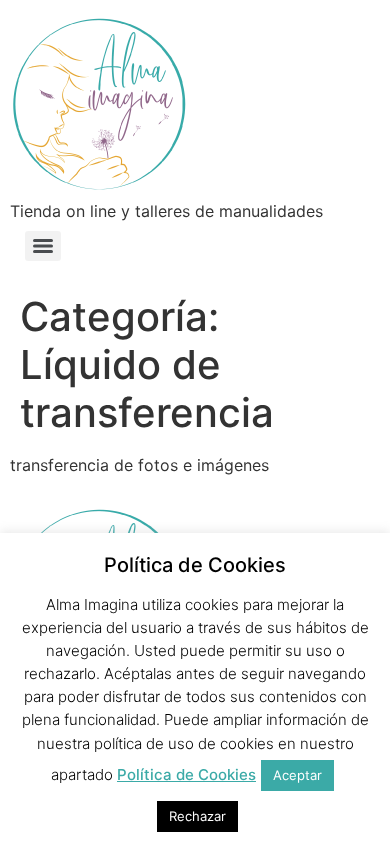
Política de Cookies (186, 774)
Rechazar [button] (197, 816)
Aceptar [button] (297, 775)
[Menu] (43, 246)
